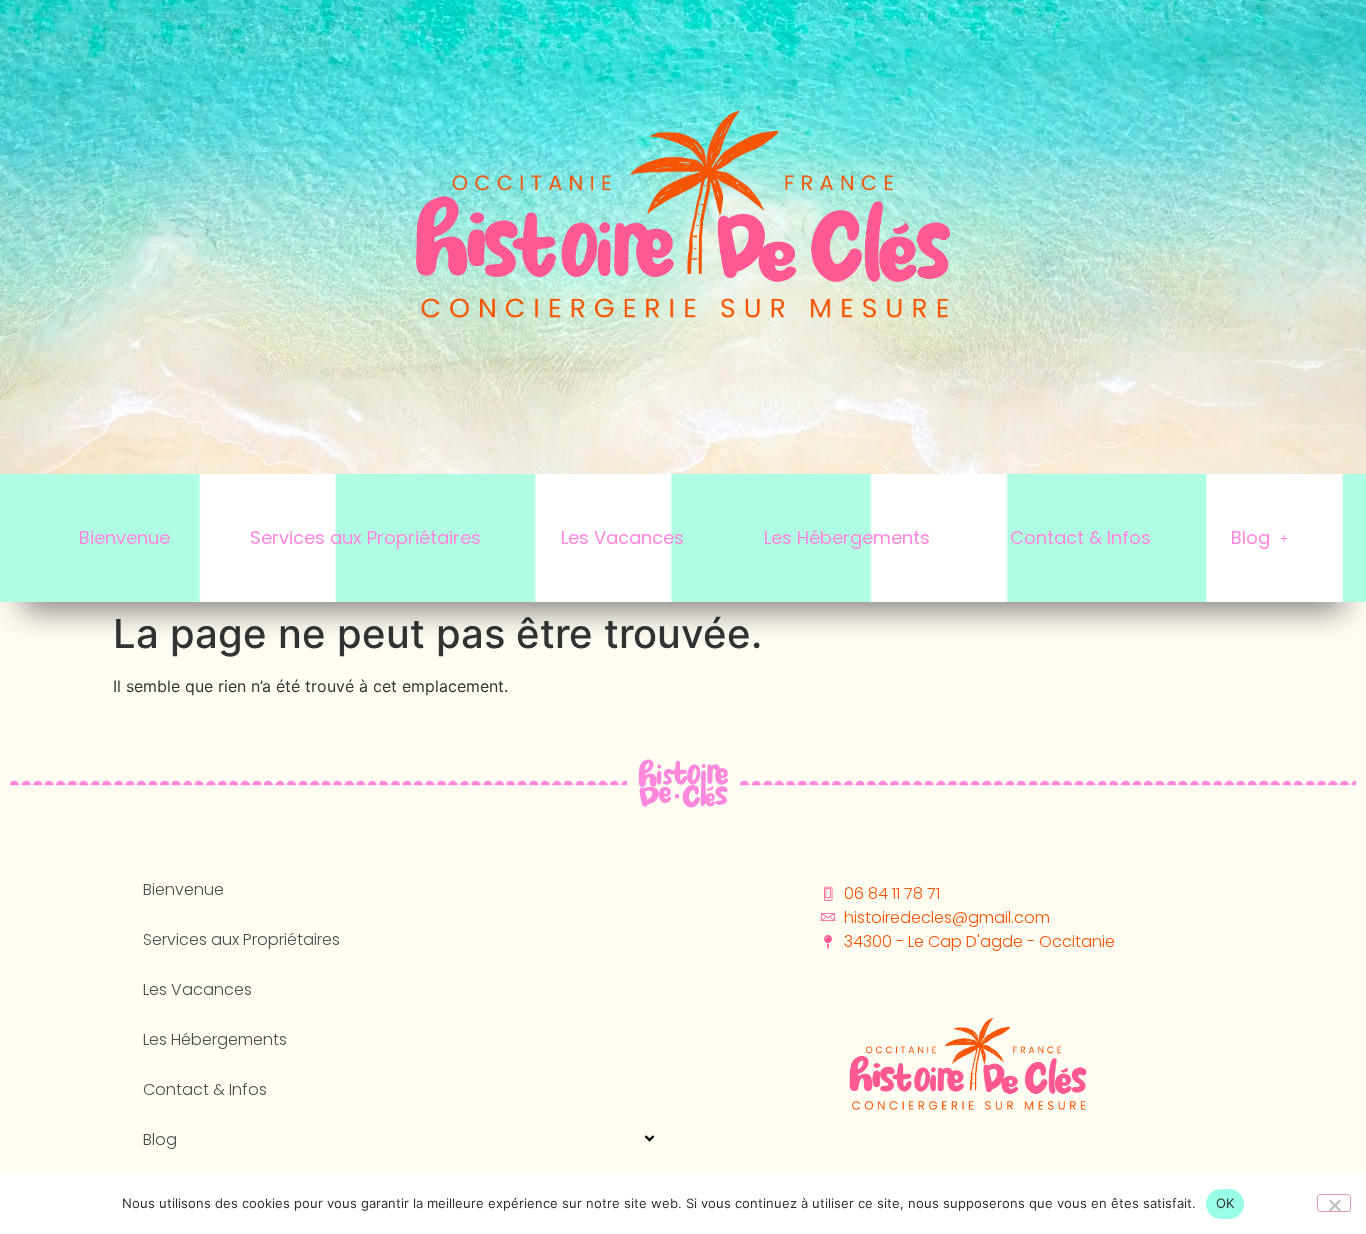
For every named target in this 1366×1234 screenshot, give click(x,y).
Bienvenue (124, 537)
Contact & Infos (1080, 537)
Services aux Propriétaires (365, 537)
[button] (1259, 538)
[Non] (1334, 1203)
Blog (1250, 537)
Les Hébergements (847, 537)
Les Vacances (622, 537)
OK (1225, 1203)
